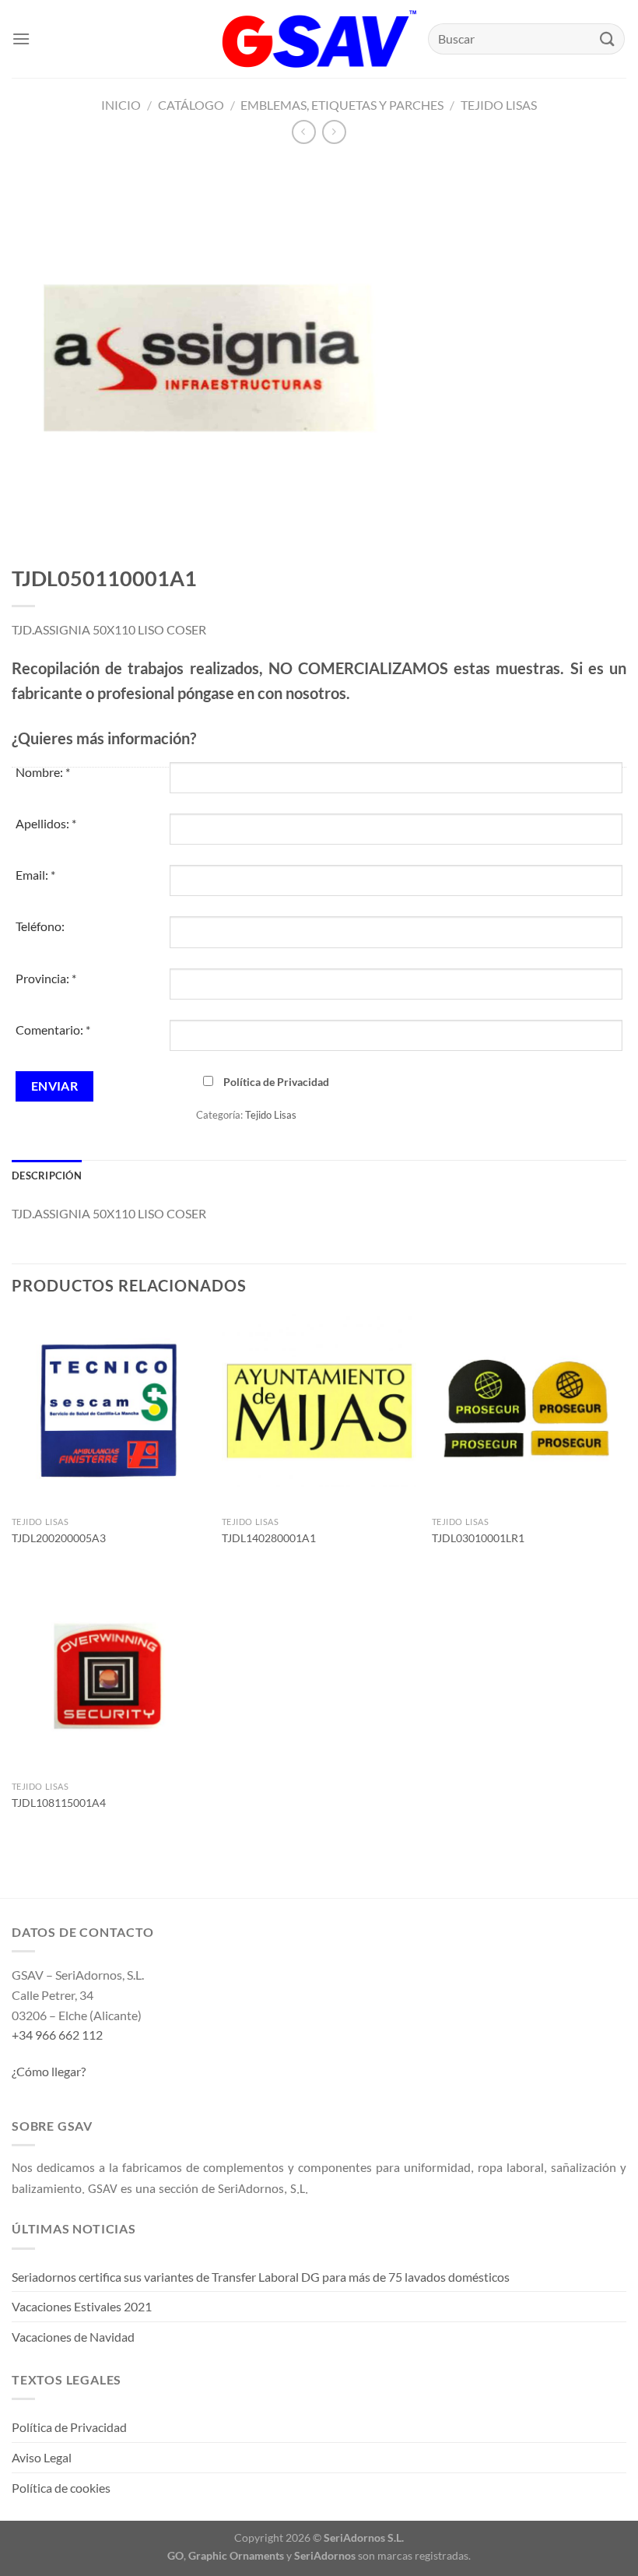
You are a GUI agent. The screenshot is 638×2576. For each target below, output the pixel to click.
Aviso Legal (42, 2457)
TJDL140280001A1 (269, 1538)
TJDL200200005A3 (59, 1538)
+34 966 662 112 (57, 2035)
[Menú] (21, 39)
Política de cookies (61, 2488)
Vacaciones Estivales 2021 (82, 2306)
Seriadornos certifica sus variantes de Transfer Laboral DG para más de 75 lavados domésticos (261, 2277)
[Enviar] (608, 39)
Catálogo (191, 105)
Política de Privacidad (276, 1082)
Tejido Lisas (499, 105)
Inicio (121, 105)
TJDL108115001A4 (59, 1803)
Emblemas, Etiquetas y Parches (342, 105)
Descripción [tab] (47, 1176)
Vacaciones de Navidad (73, 2337)
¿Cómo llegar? (49, 2071)
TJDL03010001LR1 (478, 1538)
